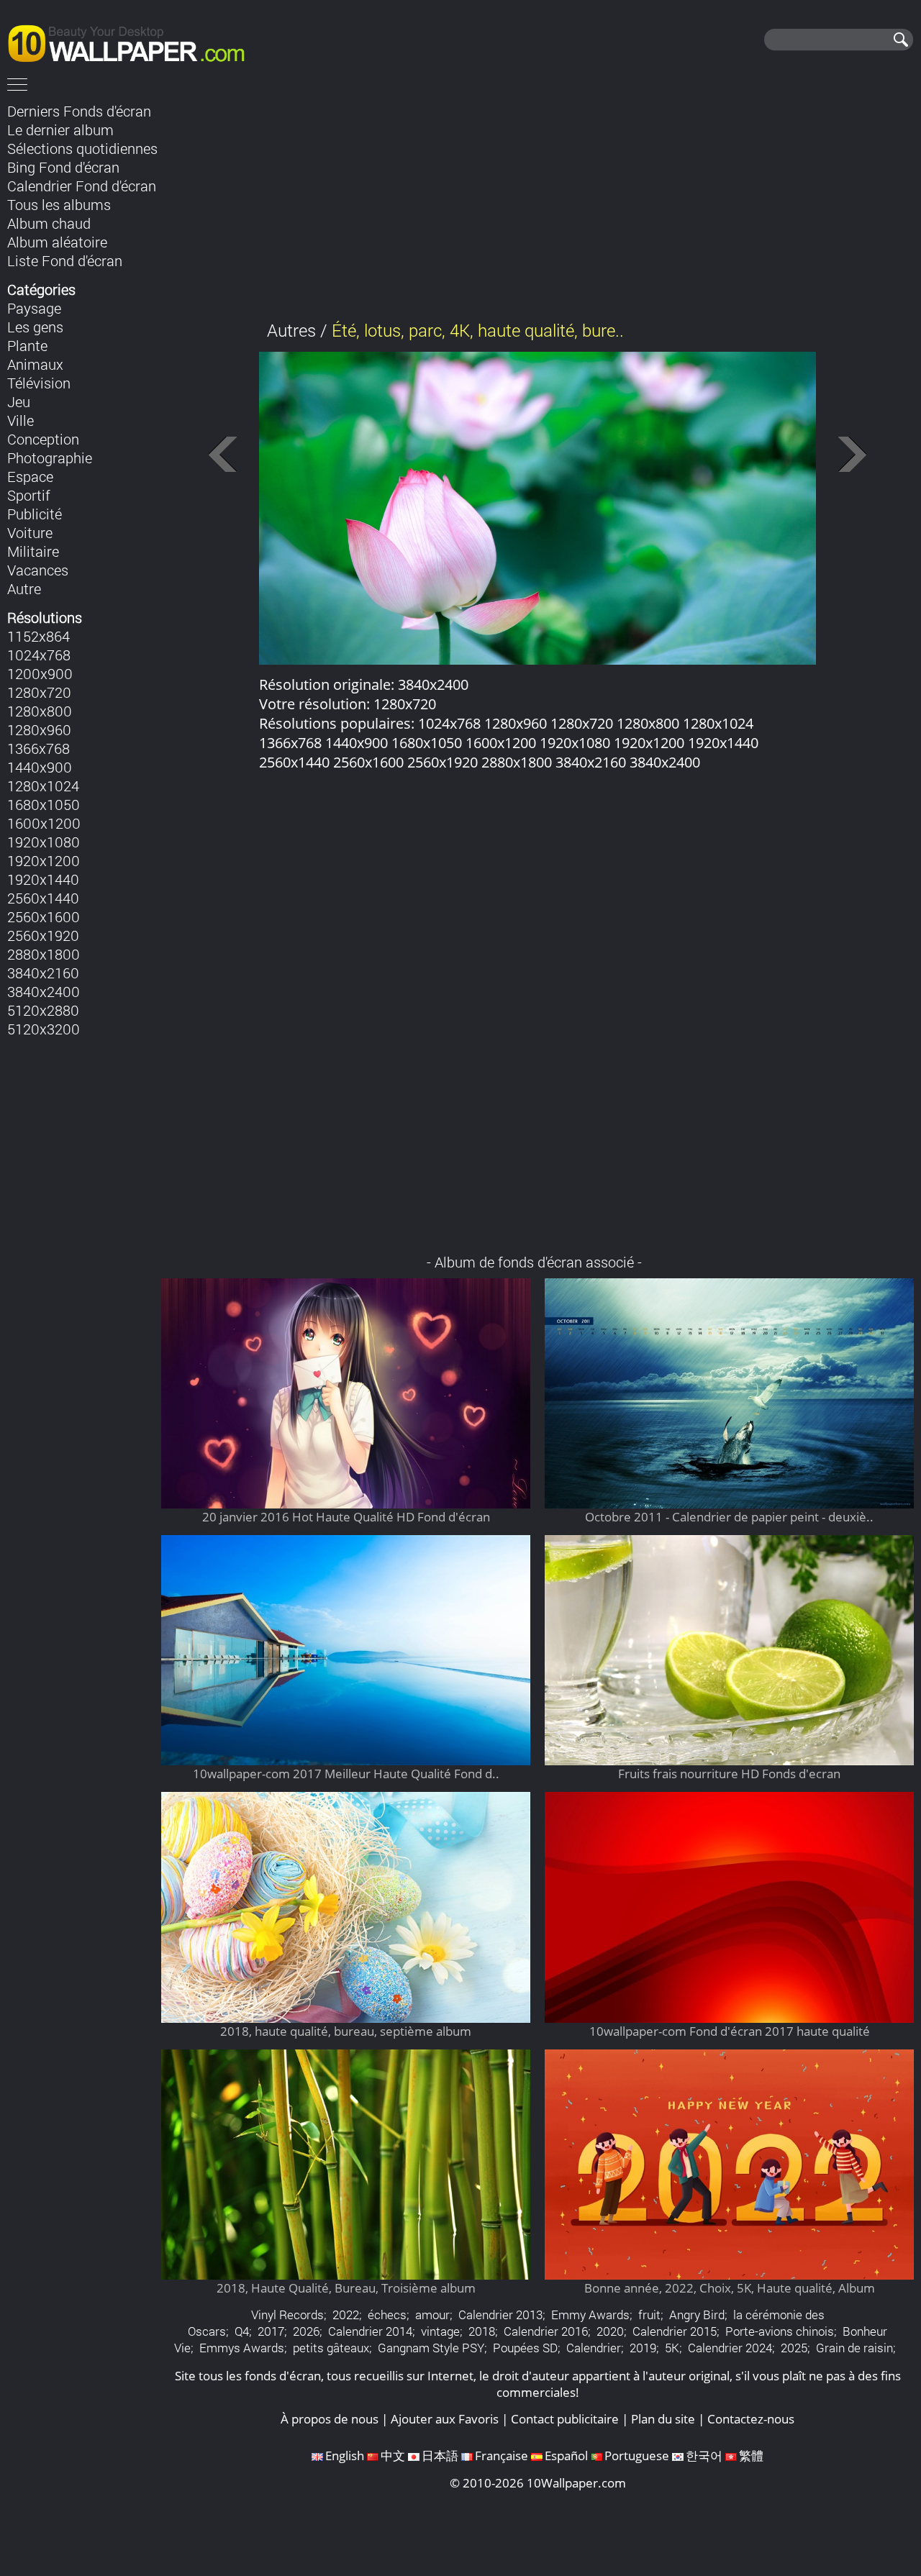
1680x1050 (44, 804)
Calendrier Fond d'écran (82, 186)
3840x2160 (43, 973)
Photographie (50, 458)
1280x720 (39, 692)
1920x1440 (43, 879)
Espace (30, 476)
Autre (24, 588)
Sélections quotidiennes (82, 148)
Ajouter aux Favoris (445, 2419)
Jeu (19, 401)
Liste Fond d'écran (65, 260)
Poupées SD (525, 2348)
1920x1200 (44, 860)
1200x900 (40, 673)
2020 (610, 2331)
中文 (393, 2456)
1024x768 (39, 655)
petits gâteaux (331, 2348)
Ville (21, 420)
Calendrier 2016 (546, 2331)
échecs (387, 2315)
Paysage (34, 308)
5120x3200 (44, 1029)
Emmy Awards (590, 2315)
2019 (643, 2348)
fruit (649, 2315)
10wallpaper (133, 41)
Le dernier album (60, 129)
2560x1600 (44, 916)
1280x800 (40, 711)
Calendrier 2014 (370, 2331)
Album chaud (49, 223)
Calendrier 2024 (730, 2348)
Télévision (39, 383)
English (345, 2456)
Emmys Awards (242, 2348)
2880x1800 (44, 954)
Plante (27, 345)
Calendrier (594, 2348)
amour (432, 2315)
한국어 (704, 2456)
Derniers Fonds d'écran (79, 111)
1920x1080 (44, 842)
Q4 (242, 2331)
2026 (306, 2331)
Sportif (29, 495)
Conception (43, 439)
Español (566, 2456)
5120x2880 (43, 1010)
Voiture (30, 532)
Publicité (35, 514)
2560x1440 (43, 898)
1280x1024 (43, 786)
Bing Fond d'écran (63, 167)
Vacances (38, 570)
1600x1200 (44, 823)
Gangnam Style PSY (431, 2348)
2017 (271, 2331)
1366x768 (38, 748)
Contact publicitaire (565, 2419)
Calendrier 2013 (500, 2315)
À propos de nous (330, 2419)
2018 (482, 2331)
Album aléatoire (57, 242)
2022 (346, 2315)
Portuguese (637, 2456)
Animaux (35, 364)
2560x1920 (43, 935)
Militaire (33, 551)
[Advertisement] (538, 201)
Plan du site (663, 2419)
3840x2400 (44, 991)
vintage (440, 2331)
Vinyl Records (287, 2315)
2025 (794, 2348)
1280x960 (39, 729)
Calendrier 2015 (675, 2331)
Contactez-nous (751, 2419)
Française (502, 2456)
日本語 (440, 2456)
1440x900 (40, 767)
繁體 (751, 2456)
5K (672, 2348)
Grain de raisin (854, 2348)
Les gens (35, 327)
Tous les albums (59, 204)
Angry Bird (697, 2315)
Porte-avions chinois (780, 2331)
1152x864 (38, 636)
